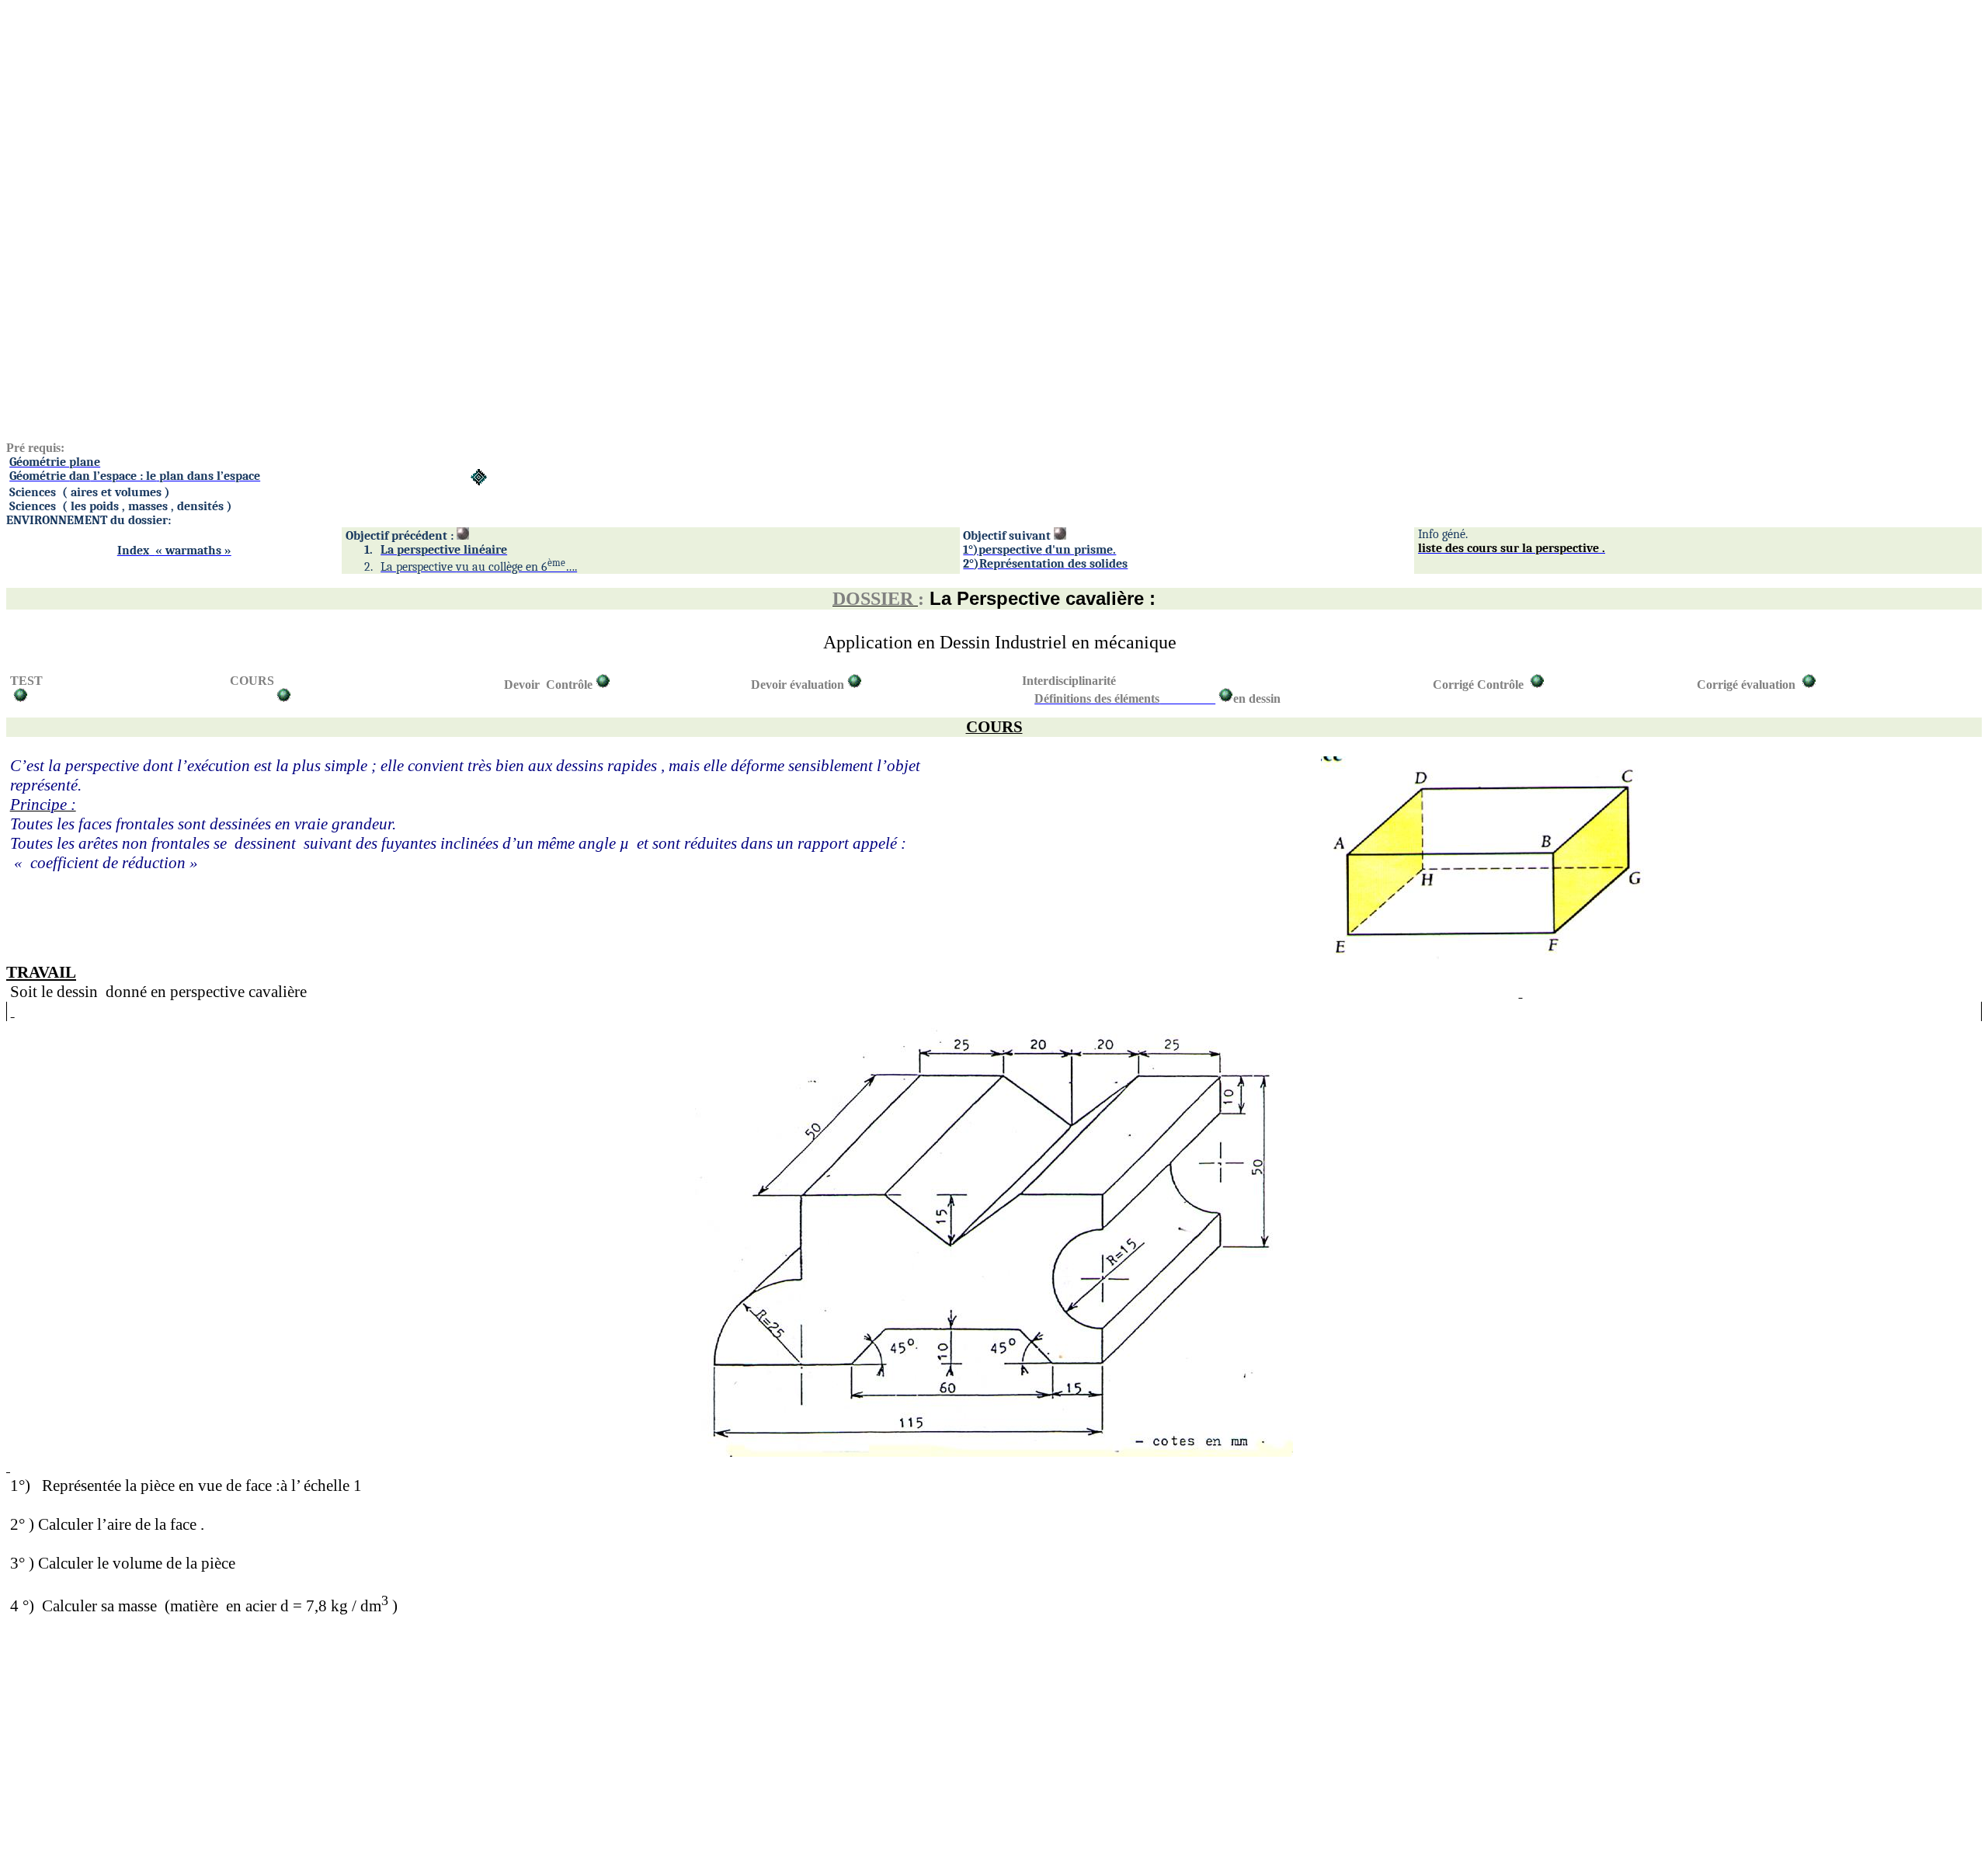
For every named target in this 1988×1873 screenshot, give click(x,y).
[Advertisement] (472, 115)
